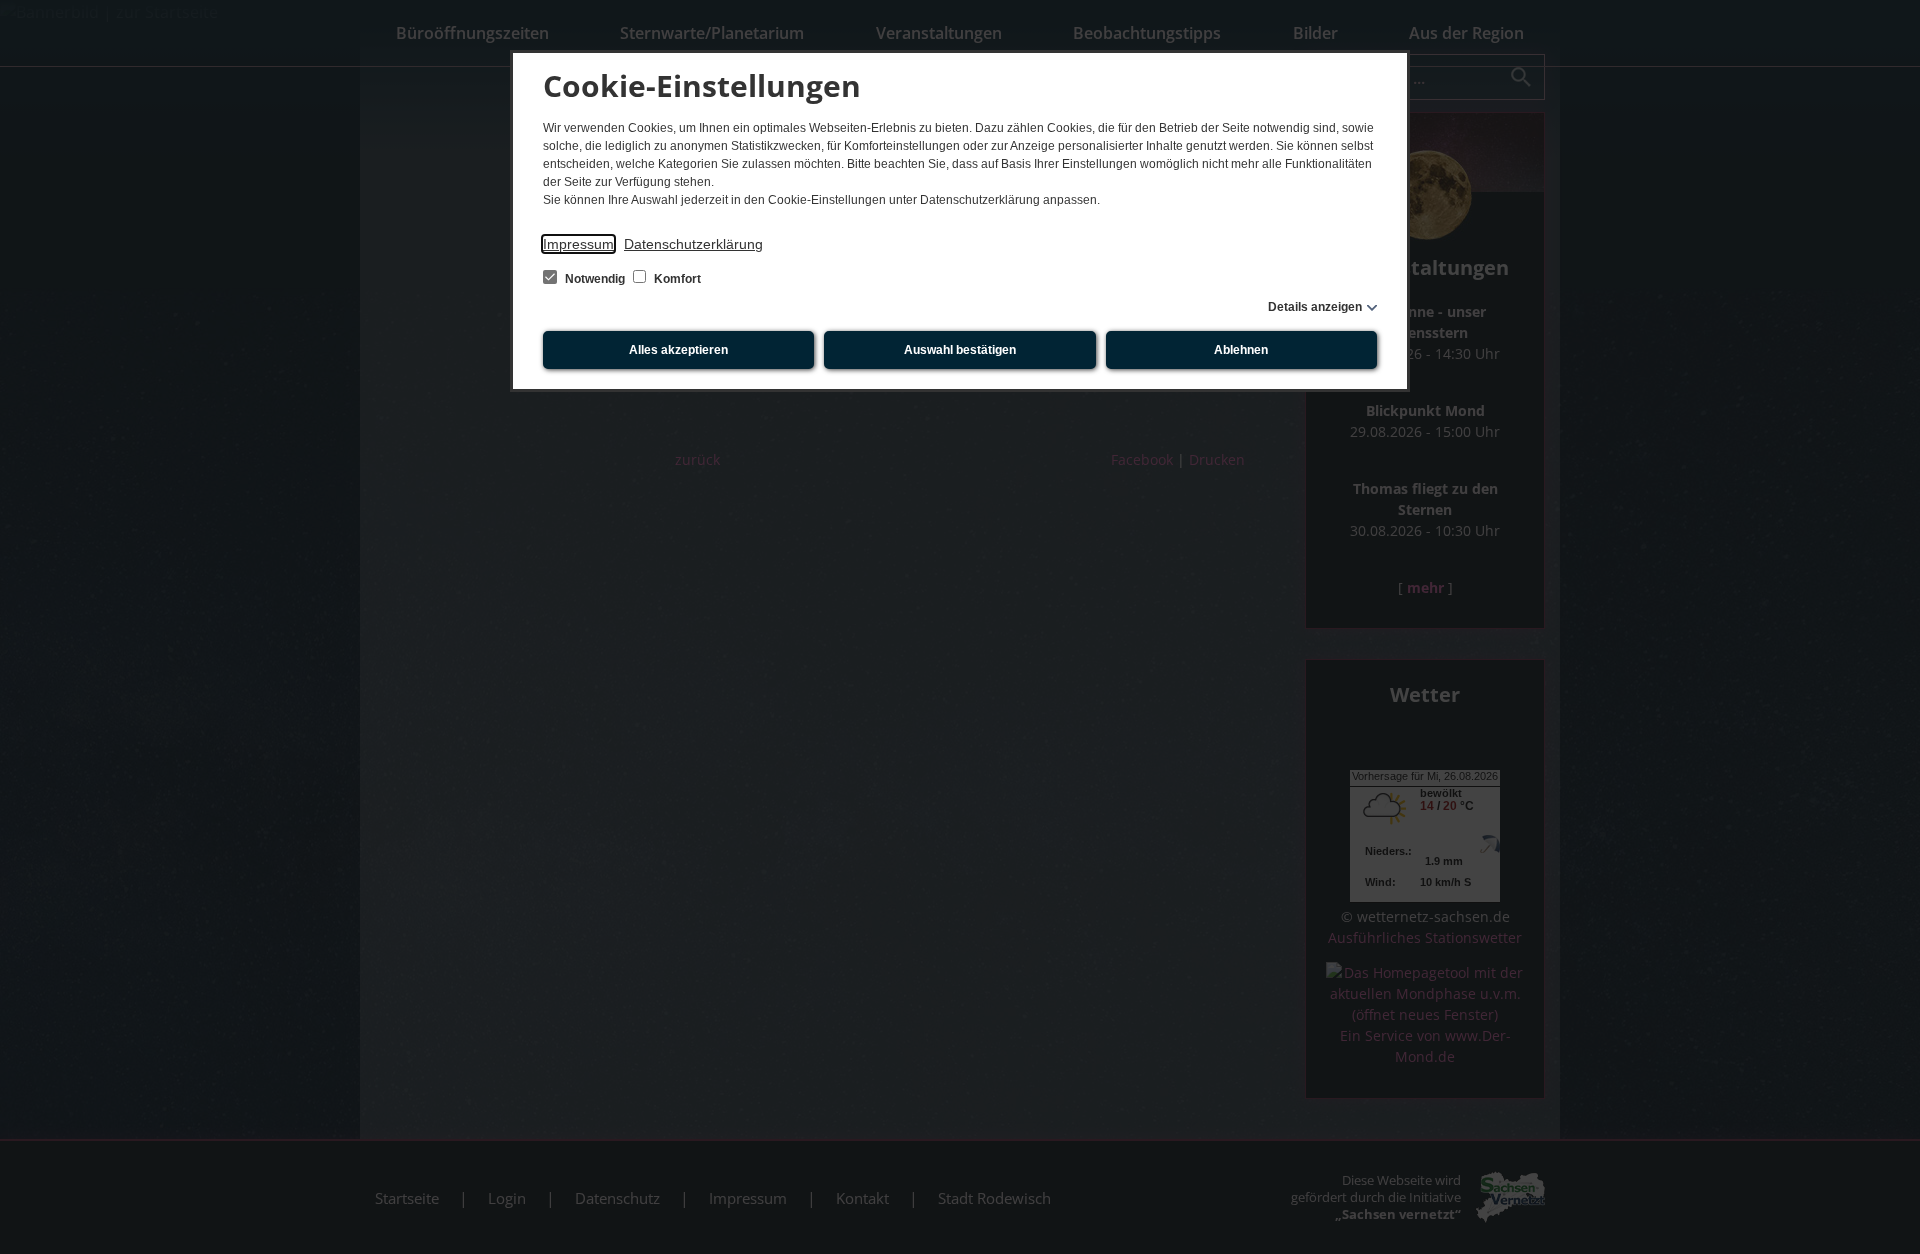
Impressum (578, 244)
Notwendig (595, 279)
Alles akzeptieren (678, 350)
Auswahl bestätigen (960, 350)
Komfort (676, 279)
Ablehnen (1241, 350)
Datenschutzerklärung (693, 244)
